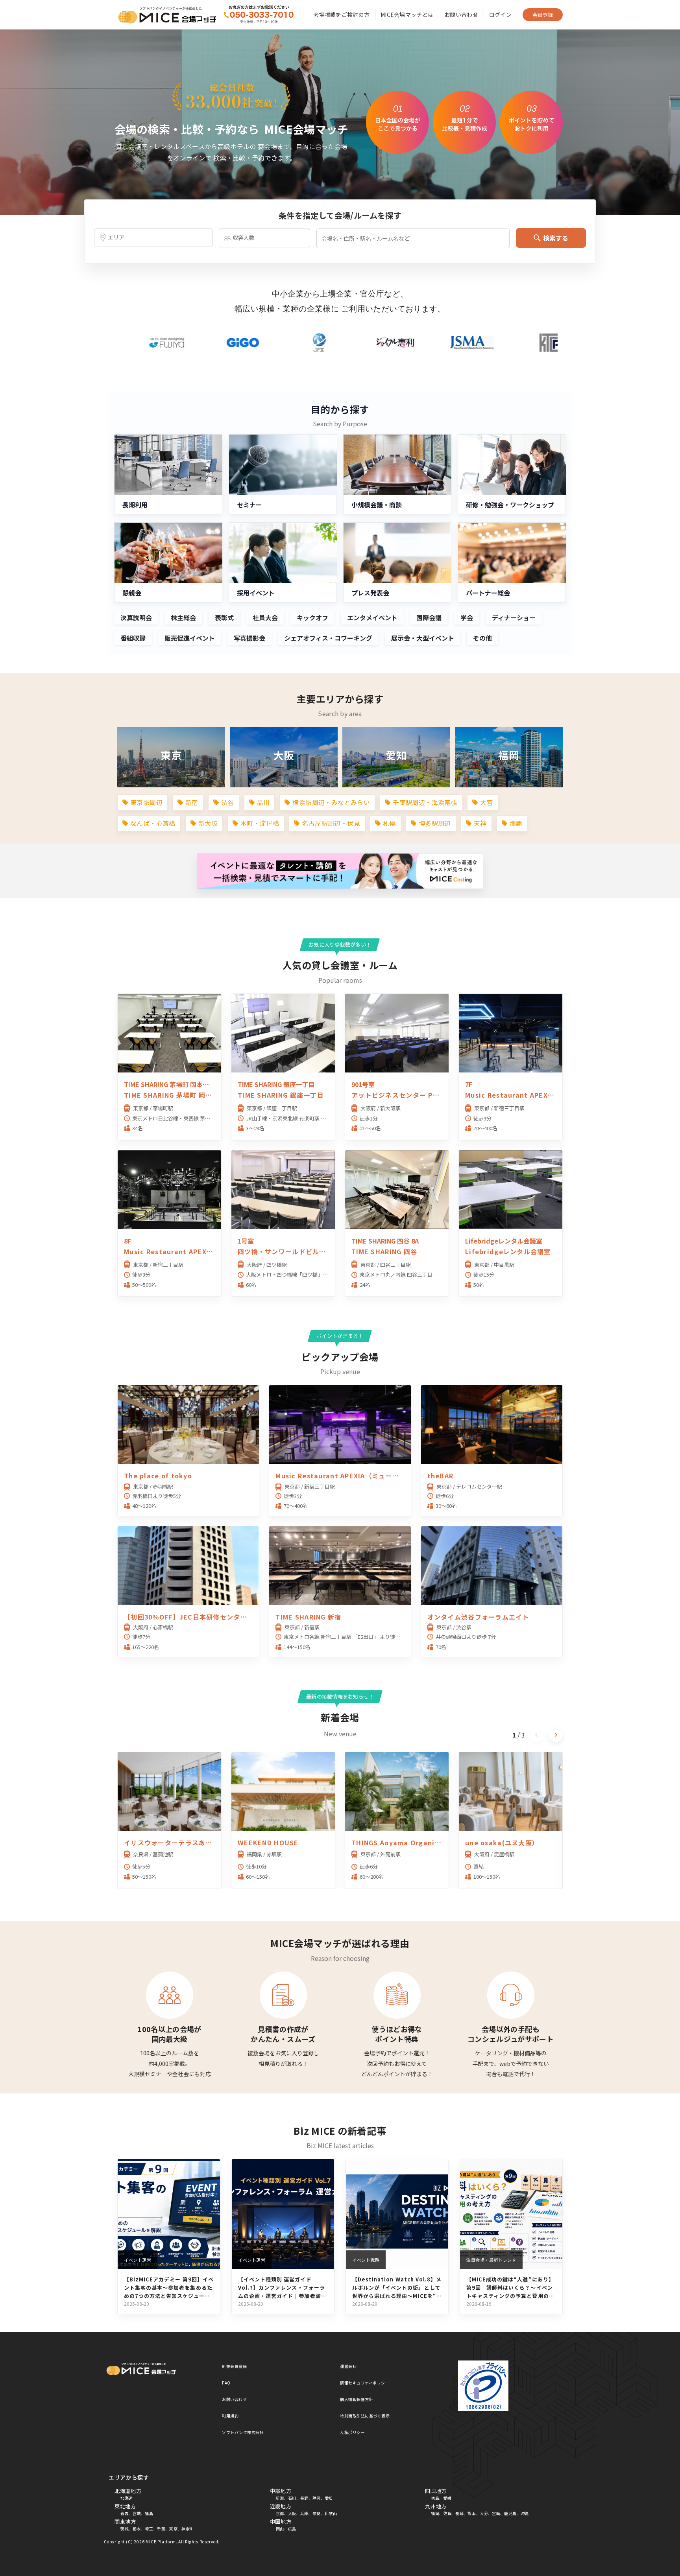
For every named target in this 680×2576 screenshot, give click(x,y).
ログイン (500, 15)
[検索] (258, 15)
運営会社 (348, 2366)
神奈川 (188, 2529)
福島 (149, 2513)
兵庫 (304, 2513)
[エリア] (153, 238)
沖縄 (525, 2513)
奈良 (317, 2513)
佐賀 (447, 2513)
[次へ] (556, 1735)
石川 (292, 2498)
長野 (304, 2498)
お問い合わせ (461, 15)
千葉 (161, 2529)
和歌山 (331, 2513)
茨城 (125, 2529)
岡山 (280, 2529)
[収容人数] (264, 238)
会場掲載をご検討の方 (341, 15)
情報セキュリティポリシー (365, 2383)
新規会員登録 (234, 2366)
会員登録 (543, 15)
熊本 (472, 2513)
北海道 (127, 2498)
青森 (125, 2513)
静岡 (317, 2498)
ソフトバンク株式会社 (243, 2432)
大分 (484, 2513)
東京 (173, 2529)
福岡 (435, 2513)
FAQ (226, 2383)
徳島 (435, 2498)
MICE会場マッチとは (407, 15)
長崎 (459, 2513)
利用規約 (230, 2416)
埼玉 (149, 2529)
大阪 (292, 2513)
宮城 (137, 2513)
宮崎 (496, 2513)
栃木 (137, 2529)
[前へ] (537, 1735)
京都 (280, 2513)
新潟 (280, 2498)
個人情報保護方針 (357, 2399)
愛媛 (447, 2498)
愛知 (329, 2498)
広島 (292, 2529)
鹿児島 (510, 2513)
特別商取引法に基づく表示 (365, 2416)
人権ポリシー (352, 2432)
